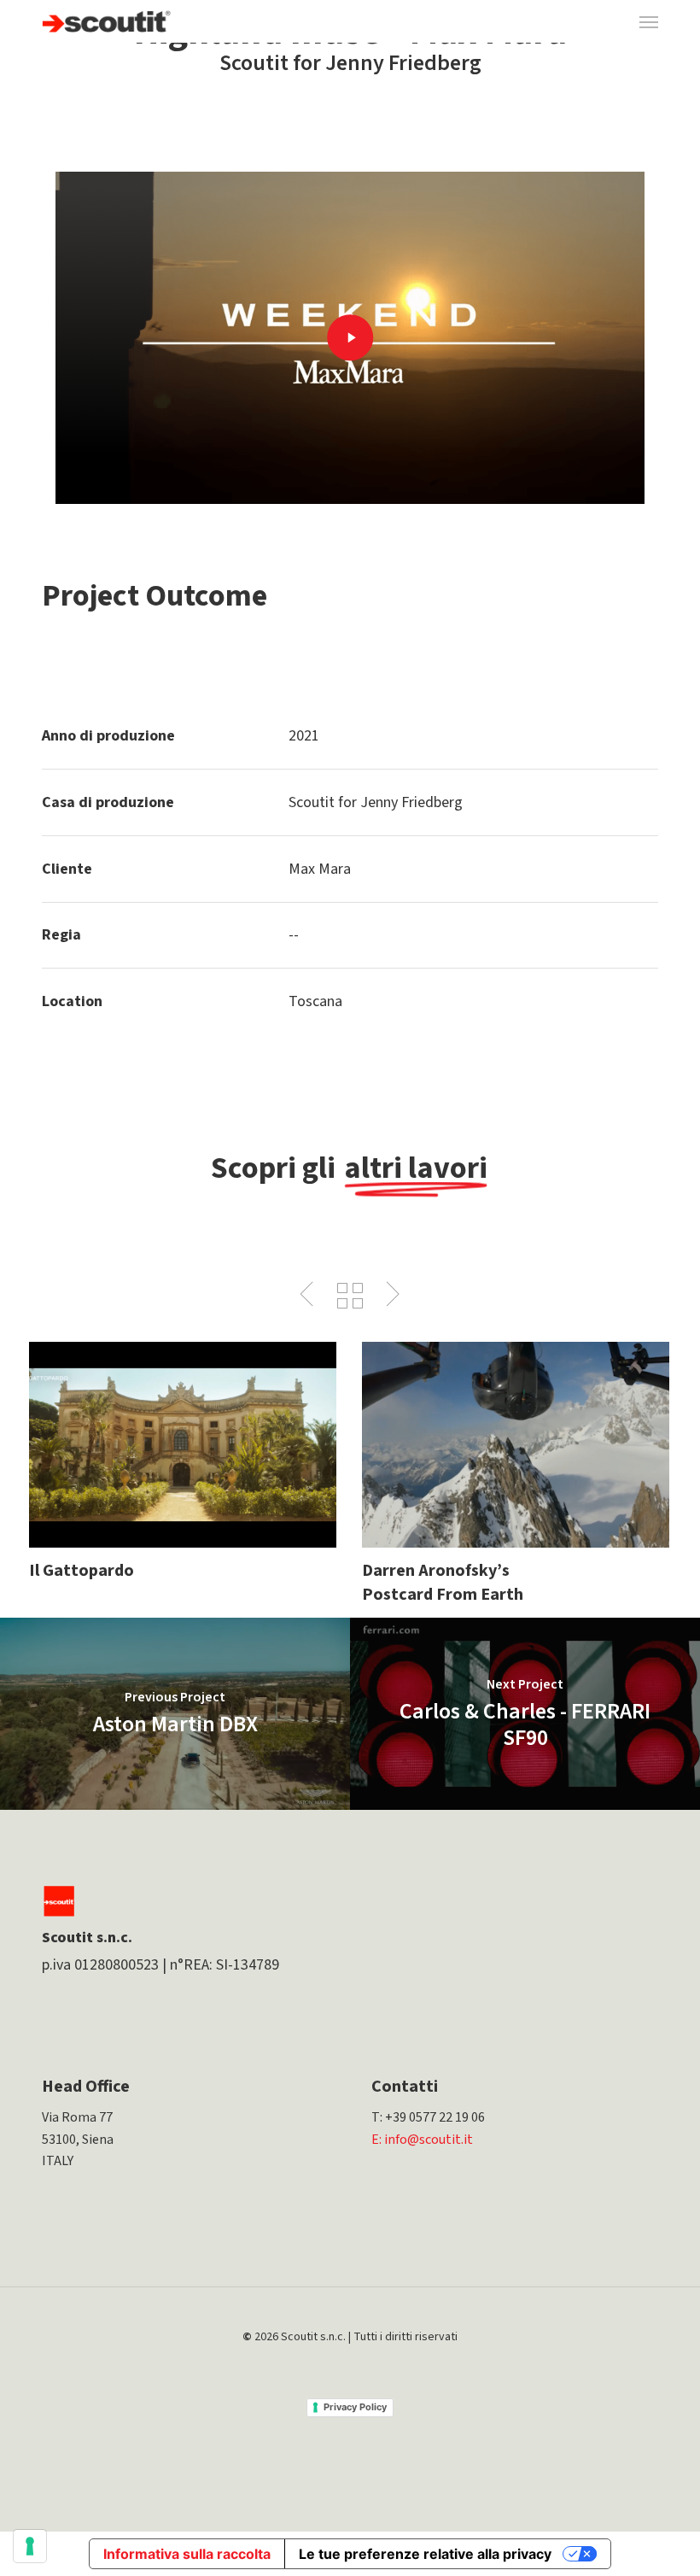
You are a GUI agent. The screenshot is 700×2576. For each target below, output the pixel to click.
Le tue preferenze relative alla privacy (425, 2554)
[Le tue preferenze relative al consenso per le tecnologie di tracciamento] (30, 2546)
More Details (187, 1432)
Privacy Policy (355, 2407)
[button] (649, 21)
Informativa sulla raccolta (187, 2554)
